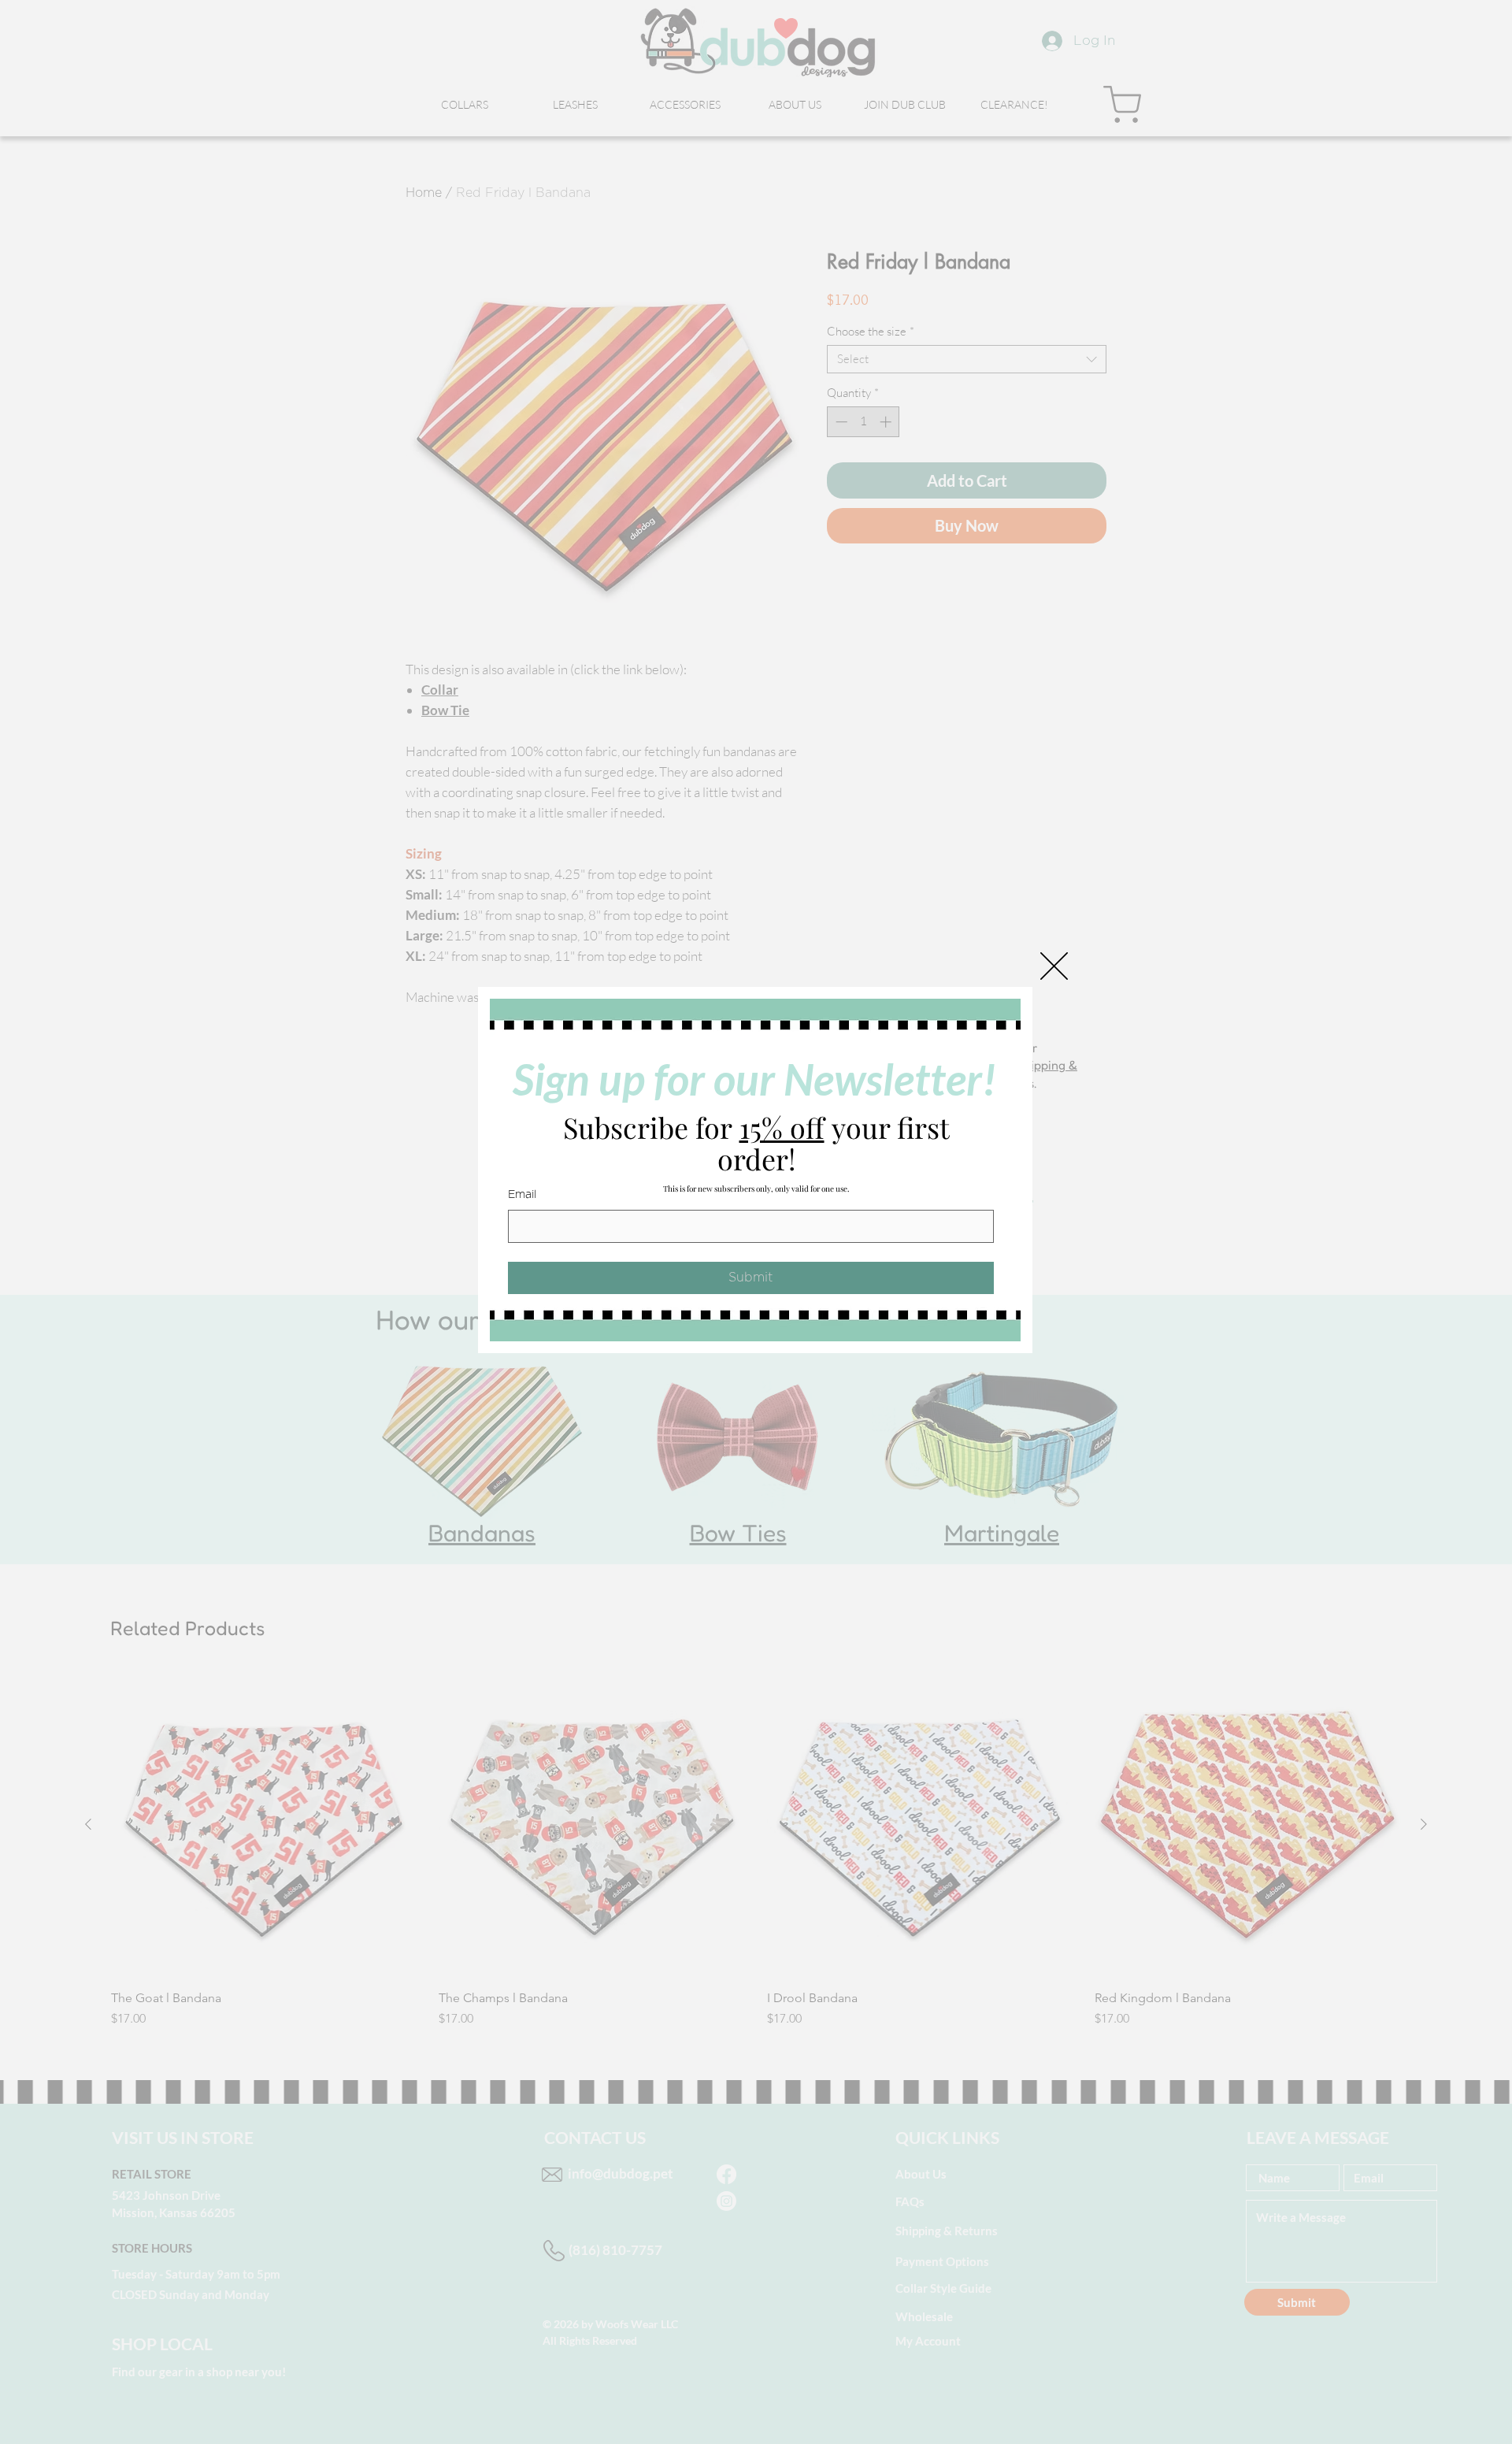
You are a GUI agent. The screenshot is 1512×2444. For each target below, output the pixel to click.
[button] (1054, 966)
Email (522, 1195)
